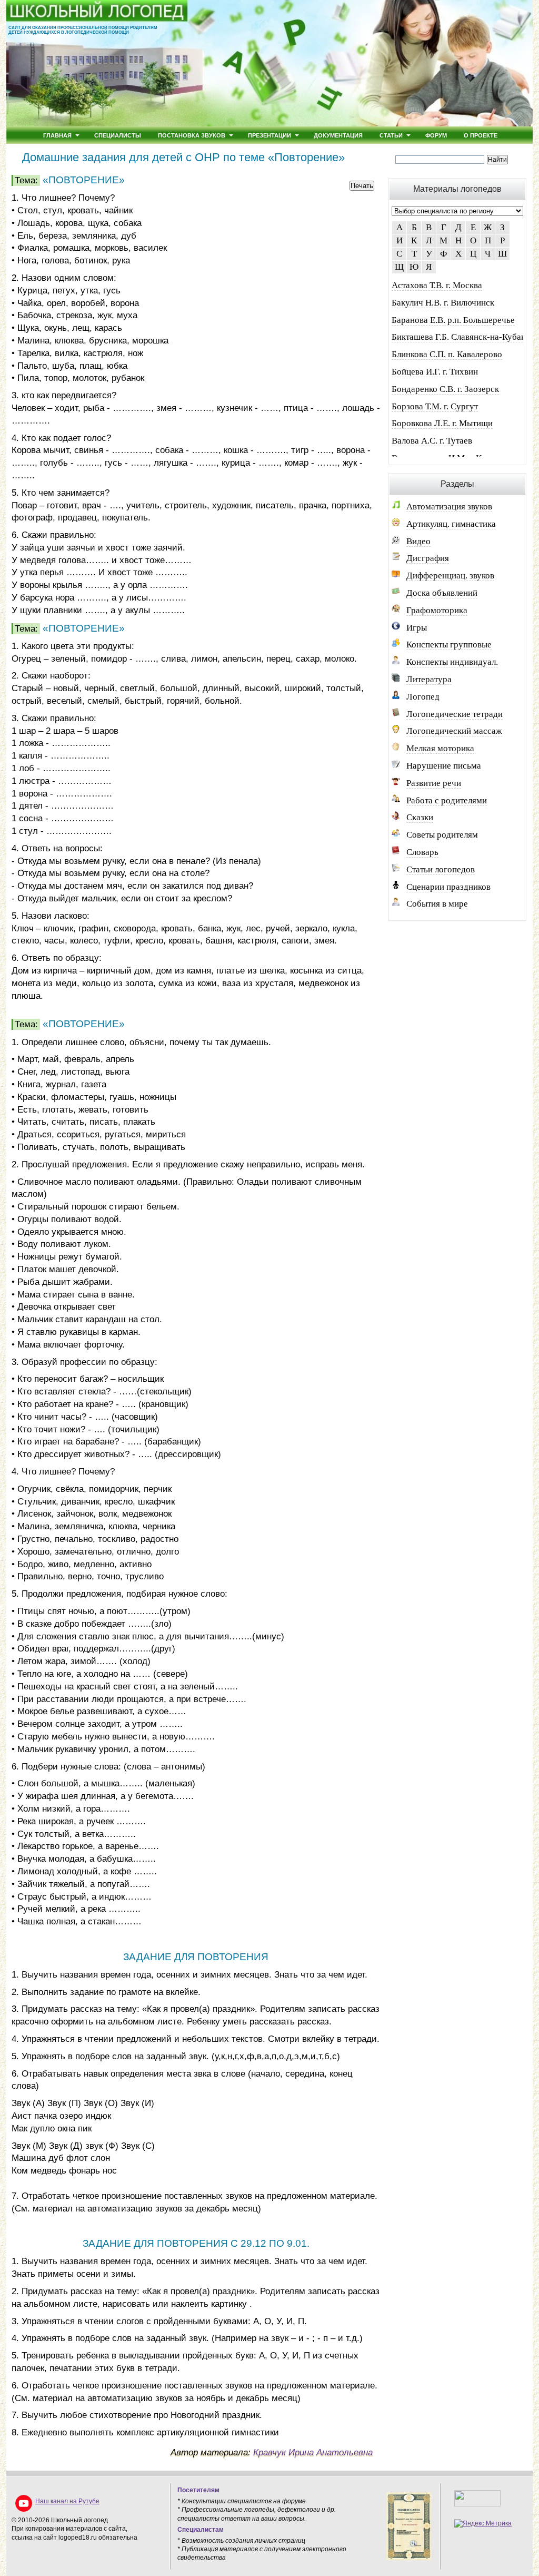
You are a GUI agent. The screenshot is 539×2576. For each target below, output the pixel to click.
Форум (436, 135)
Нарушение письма (444, 766)
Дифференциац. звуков (450, 576)
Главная (57, 135)
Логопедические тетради (455, 714)
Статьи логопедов (441, 869)
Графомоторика (437, 610)
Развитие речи (434, 783)
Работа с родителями (447, 800)
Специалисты (118, 135)
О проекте (481, 135)
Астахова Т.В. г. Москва (437, 285)
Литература (429, 679)
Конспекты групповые (449, 645)
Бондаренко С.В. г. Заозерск (445, 389)
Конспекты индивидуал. (452, 662)
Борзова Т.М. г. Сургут (435, 406)
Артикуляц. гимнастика (451, 524)
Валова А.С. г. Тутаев (432, 441)
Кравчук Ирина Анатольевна (313, 2452)
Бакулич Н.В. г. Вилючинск (443, 303)
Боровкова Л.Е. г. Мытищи (442, 423)
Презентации (269, 135)
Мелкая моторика (440, 748)
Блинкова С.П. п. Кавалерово (447, 354)
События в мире (437, 904)
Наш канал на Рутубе (67, 2501)
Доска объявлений (442, 593)
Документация (338, 135)
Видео (418, 541)
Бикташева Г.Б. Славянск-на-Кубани (461, 337)
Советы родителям (442, 835)
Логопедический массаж (454, 731)
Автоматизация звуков (449, 507)
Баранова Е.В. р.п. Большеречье (453, 320)
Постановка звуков (192, 135)
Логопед (423, 697)
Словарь (422, 852)
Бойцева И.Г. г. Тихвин (435, 372)
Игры (417, 628)
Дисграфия (428, 558)
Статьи (391, 135)
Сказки (420, 817)
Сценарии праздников (448, 887)
